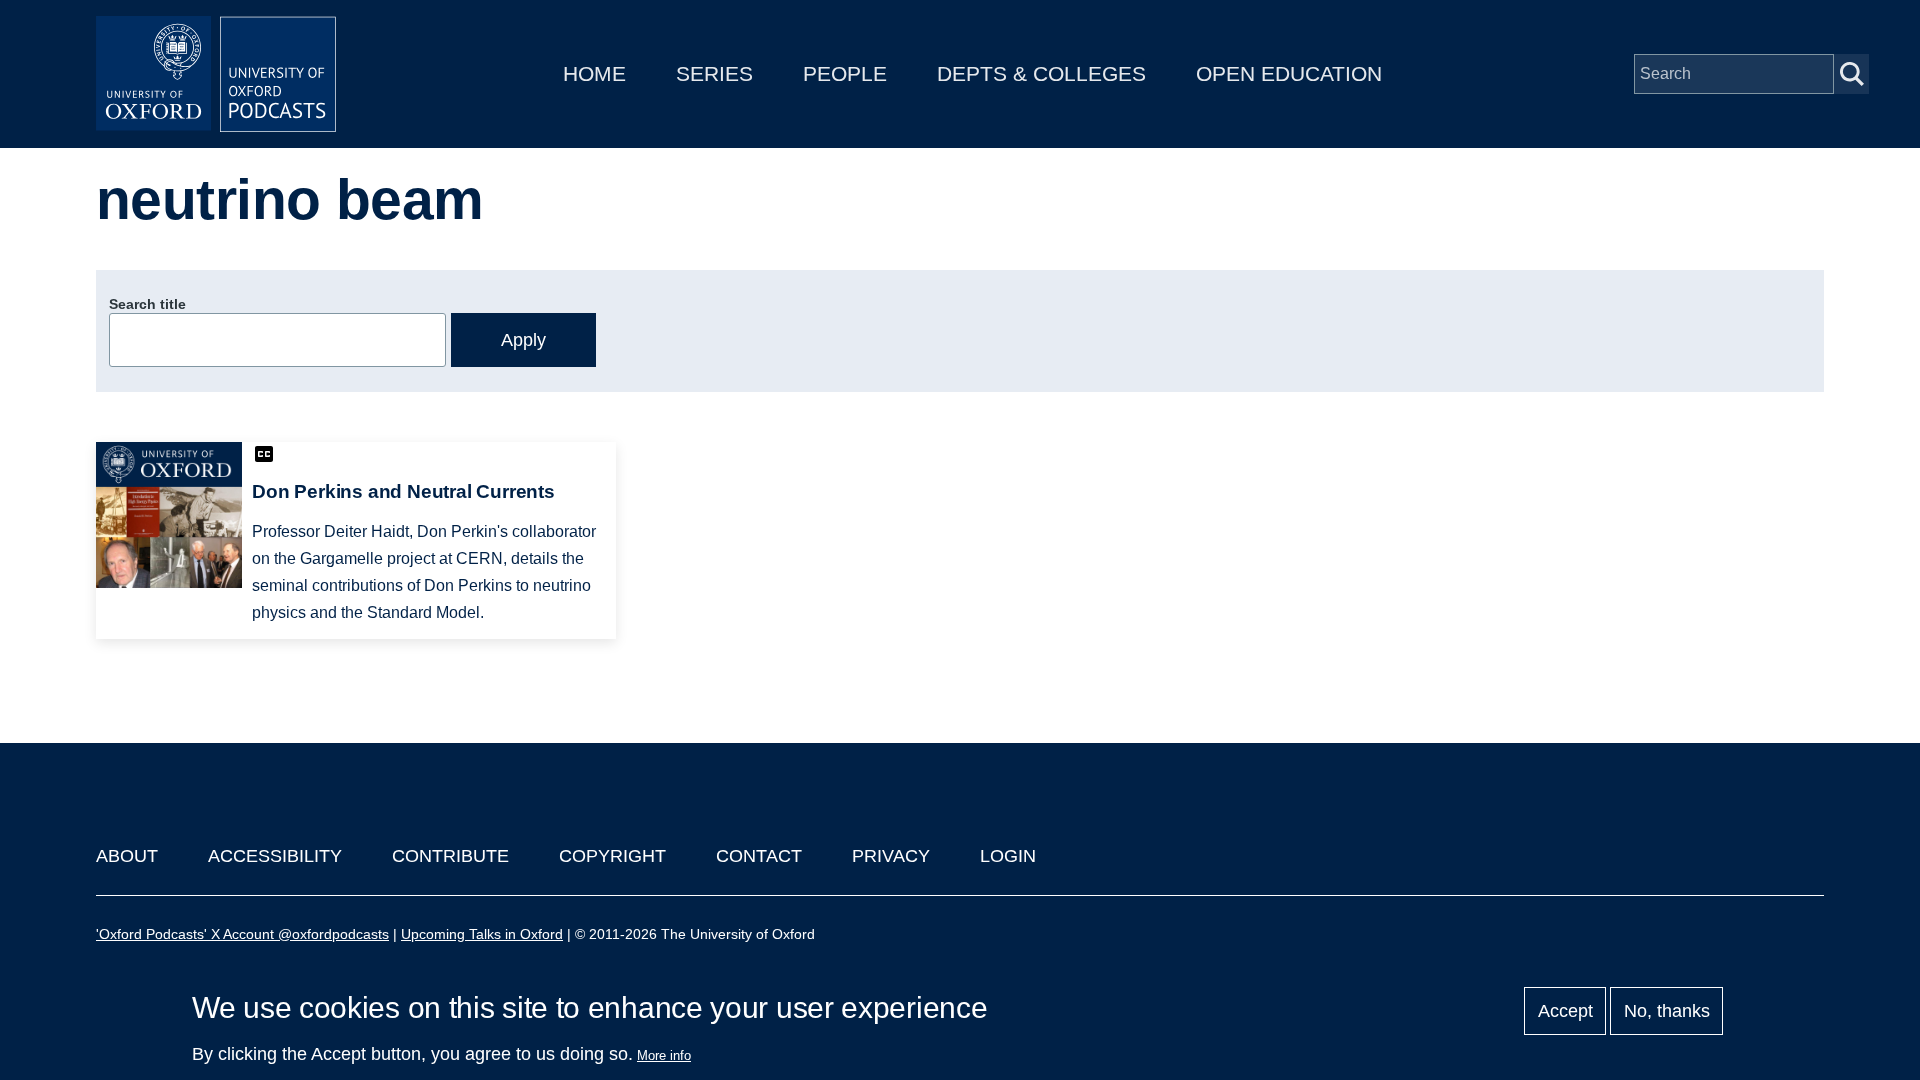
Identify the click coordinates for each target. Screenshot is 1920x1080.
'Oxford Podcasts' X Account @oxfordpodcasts (242, 934)
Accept (1565, 1011)
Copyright (612, 856)
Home (594, 73)
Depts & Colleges (1041, 73)
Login (1008, 856)
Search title (147, 304)
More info (664, 1055)
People (845, 73)
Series (714, 73)
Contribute (450, 856)
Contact (759, 856)
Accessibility (275, 856)
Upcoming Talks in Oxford (482, 934)
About (127, 856)
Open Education (1289, 73)
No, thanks (1667, 1011)
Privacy (891, 856)
